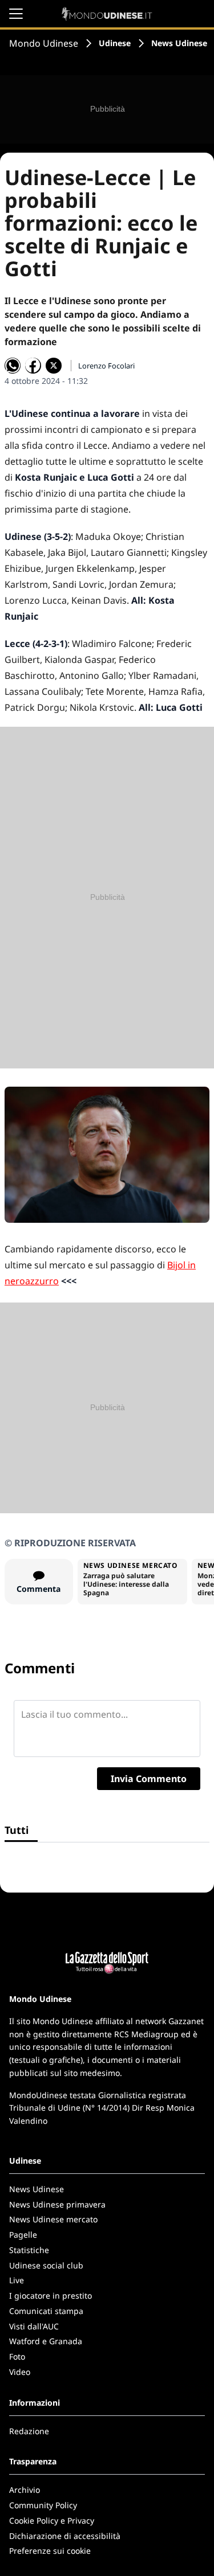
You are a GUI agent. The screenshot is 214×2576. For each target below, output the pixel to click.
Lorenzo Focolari (106, 366)
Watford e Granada (46, 2341)
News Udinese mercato (53, 2219)
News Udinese (179, 43)
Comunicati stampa (46, 2311)
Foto (17, 2356)
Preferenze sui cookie (50, 2551)
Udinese (115, 43)
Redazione (29, 2431)
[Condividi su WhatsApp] (13, 366)
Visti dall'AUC (34, 2326)
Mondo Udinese (44, 43)
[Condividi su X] (54, 366)
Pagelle (23, 2235)
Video (20, 2372)
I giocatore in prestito (51, 2296)
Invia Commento (149, 1779)
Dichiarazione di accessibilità (65, 2536)
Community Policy (43, 2505)
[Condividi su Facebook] (33, 366)
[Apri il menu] (16, 14)
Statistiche (29, 2250)
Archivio (25, 2490)
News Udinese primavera (57, 2204)
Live (17, 2280)
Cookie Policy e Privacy (52, 2520)
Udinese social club (46, 2265)
